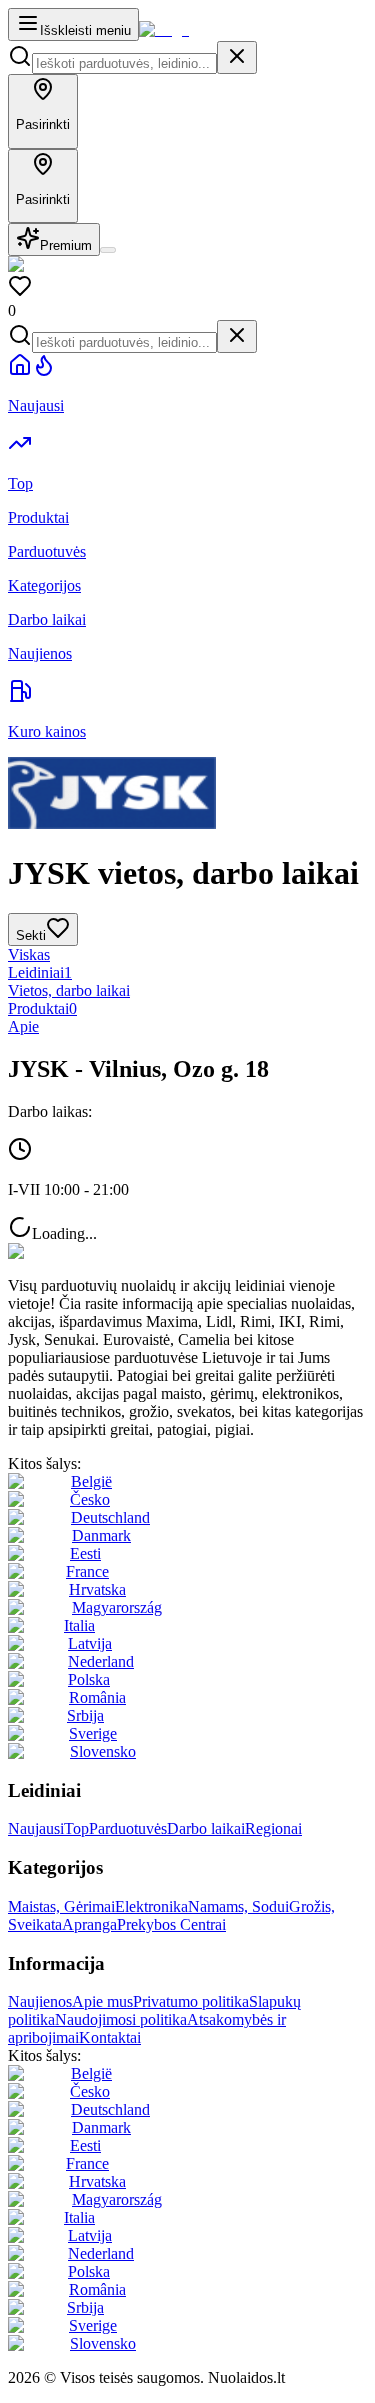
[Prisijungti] (108, 250)
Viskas (29, 954)
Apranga (89, 1924)
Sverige (93, 1733)
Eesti (85, 1553)
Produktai (42, 1008)
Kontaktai (110, 2037)
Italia (79, 1625)
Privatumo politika (191, 2001)
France (87, 1571)
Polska (89, 1679)
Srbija (85, 1715)
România (97, 1697)
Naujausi (36, 1828)
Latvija (90, 1643)
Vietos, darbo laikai (69, 990)
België (91, 1481)
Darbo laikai (206, 1828)
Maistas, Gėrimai (61, 1906)
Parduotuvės (128, 1828)
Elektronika (151, 1906)
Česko (90, 1499)
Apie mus (102, 2001)
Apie (23, 1026)
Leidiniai (40, 972)
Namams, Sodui (238, 1906)
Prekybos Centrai (171, 1924)
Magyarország (117, 1607)
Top (76, 1828)
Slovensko (103, 1751)
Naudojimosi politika (121, 2019)
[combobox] (124, 63)
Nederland (101, 1661)
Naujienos (40, 2001)
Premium (66, 245)
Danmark (101, 1535)
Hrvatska (97, 1589)
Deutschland (110, 1517)
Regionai (273, 1828)
